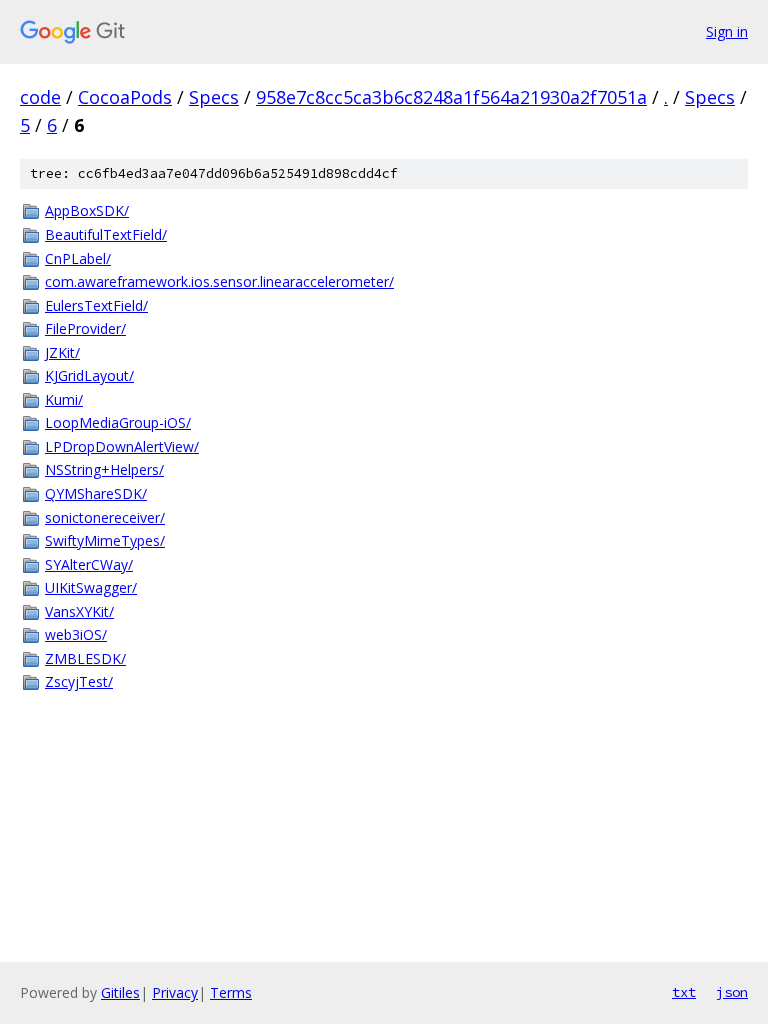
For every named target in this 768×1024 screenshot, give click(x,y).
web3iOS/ (76, 634)
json (732, 992)
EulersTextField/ (96, 305)
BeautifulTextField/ (106, 234)
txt (684, 992)
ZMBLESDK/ (85, 658)
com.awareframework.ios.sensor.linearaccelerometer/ (219, 281)
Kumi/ (64, 399)
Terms (231, 992)
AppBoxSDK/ (87, 210)
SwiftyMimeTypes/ (105, 540)
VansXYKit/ (79, 611)
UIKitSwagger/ (91, 587)
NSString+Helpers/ (104, 469)
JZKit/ (62, 352)
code (40, 97)
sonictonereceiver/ (105, 517)
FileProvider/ (85, 328)
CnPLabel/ (78, 258)
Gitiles (120, 992)
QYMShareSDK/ (96, 493)
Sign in (727, 31)
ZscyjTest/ (79, 681)
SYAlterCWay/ (89, 564)
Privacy (175, 992)
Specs (214, 97)
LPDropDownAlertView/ (122, 446)
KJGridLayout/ (89, 375)
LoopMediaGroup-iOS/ (118, 422)
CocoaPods (125, 97)
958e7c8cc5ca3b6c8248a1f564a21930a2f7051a (451, 97)
